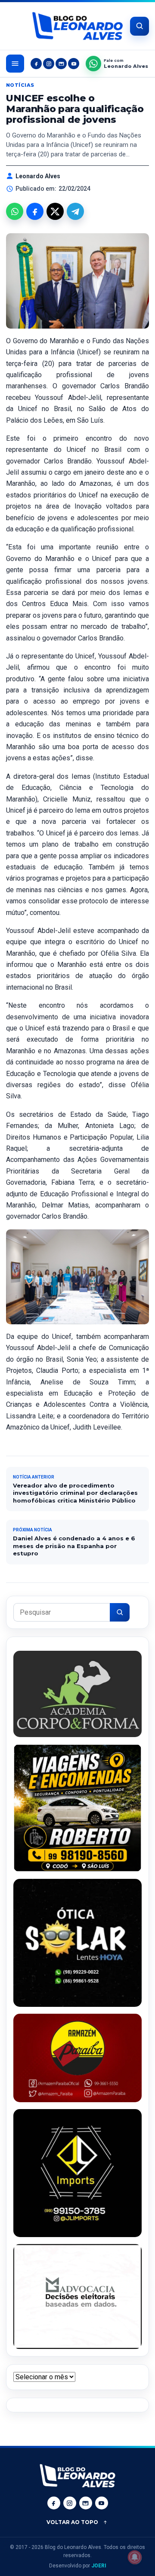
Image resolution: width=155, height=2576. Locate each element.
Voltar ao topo (72, 2522)
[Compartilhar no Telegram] (75, 211)
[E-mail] (61, 64)
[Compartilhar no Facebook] (35, 211)
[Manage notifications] (135, 2557)
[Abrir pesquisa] (139, 26)
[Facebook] (36, 64)
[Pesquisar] (120, 1612)
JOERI (99, 2566)
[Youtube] (74, 64)
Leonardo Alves (38, 176)
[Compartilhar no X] (55, 211)
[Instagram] (49, 64)
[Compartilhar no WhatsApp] (15, 211)
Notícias (20, 85)
